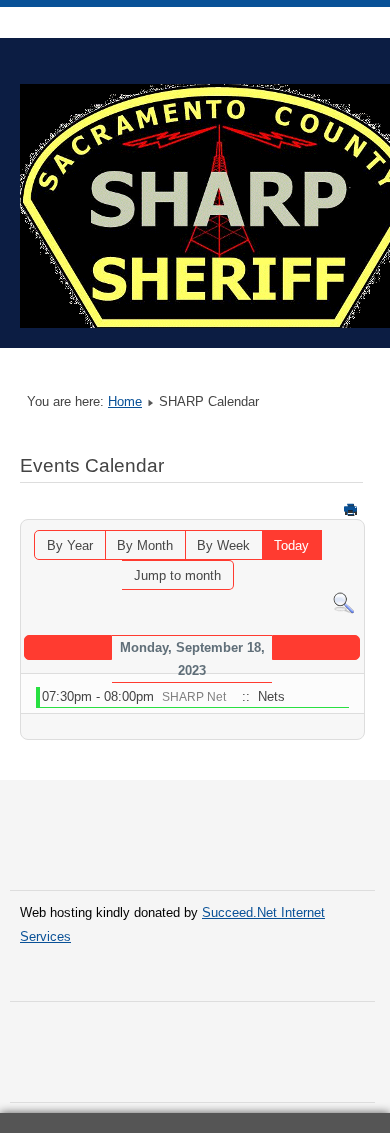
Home (125, 401)
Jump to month (177, 575)
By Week (223, 545)
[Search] (343, 601)
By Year (70, 545)
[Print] (351, 509)
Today (291, 545)
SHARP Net (194, 697)
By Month (145, 545)
